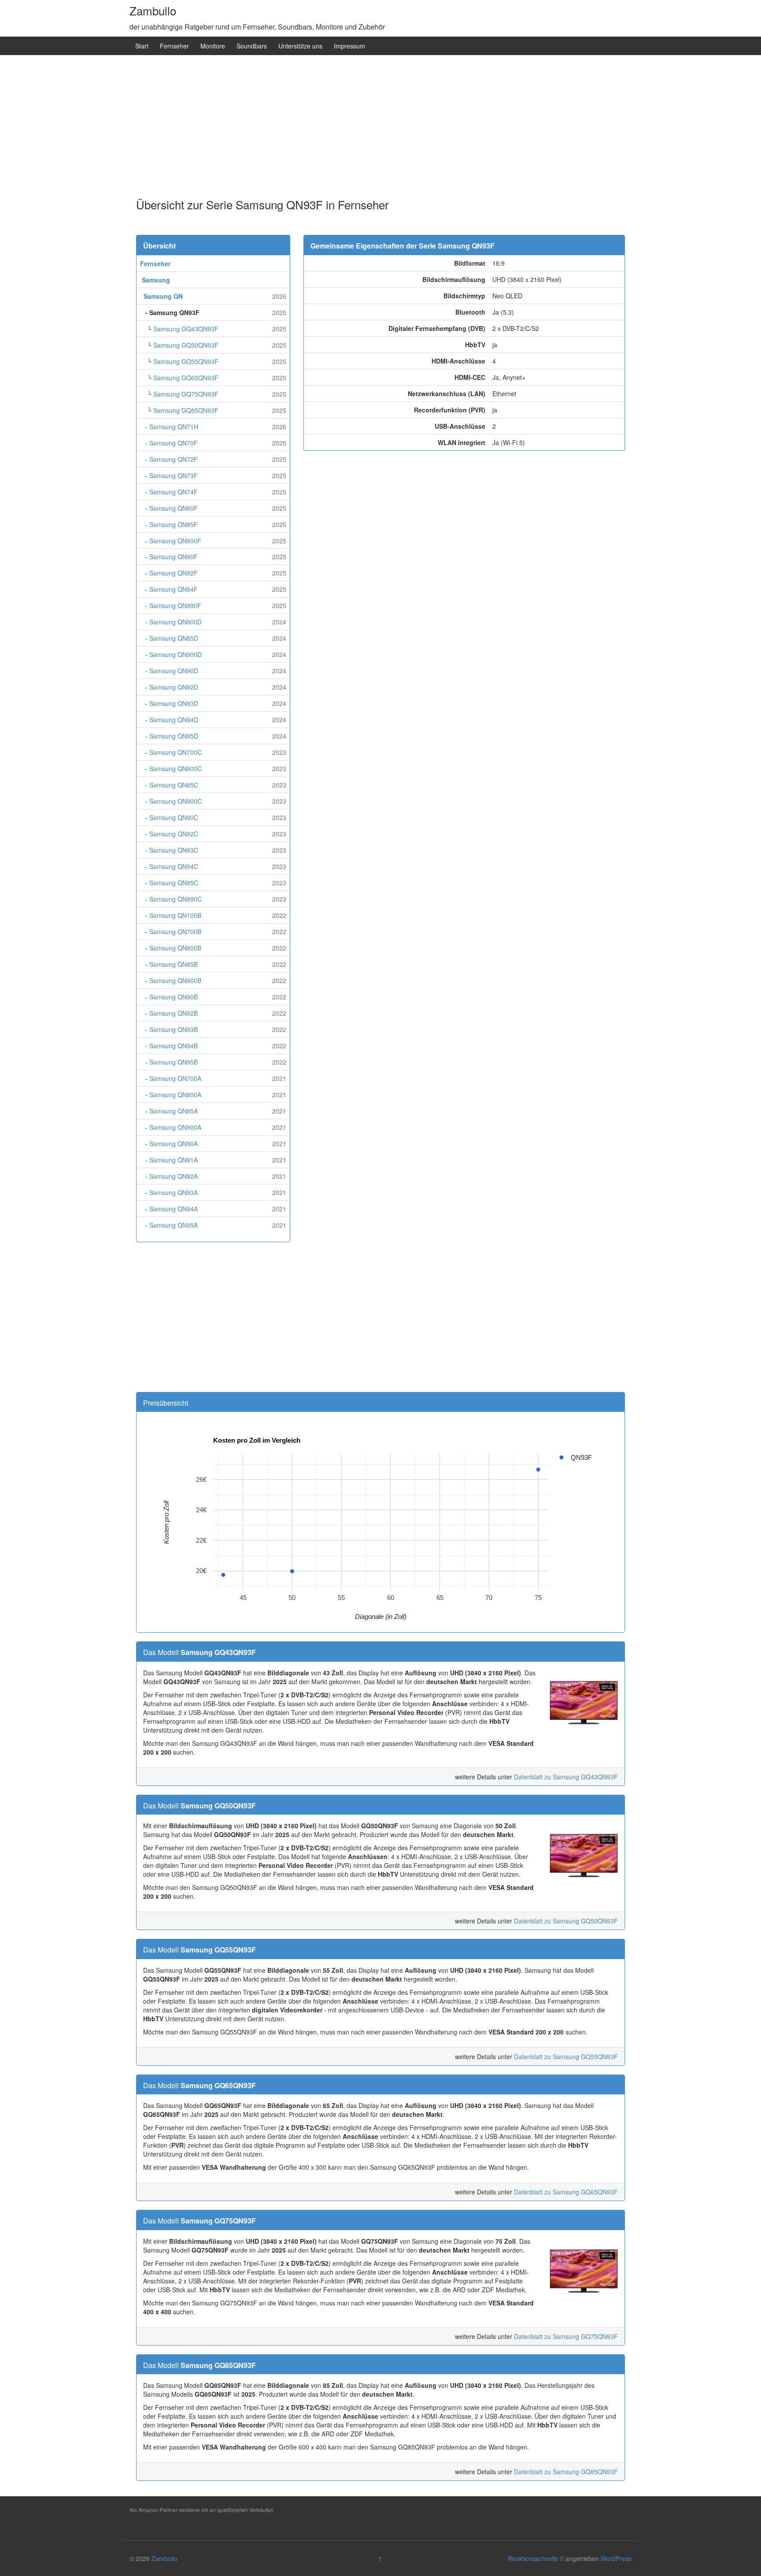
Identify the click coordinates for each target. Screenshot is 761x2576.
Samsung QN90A (174, 1143)
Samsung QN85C (174, 785)
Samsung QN (163, 296)
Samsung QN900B (175, 980)
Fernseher (174, 46)
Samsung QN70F (174, 443)
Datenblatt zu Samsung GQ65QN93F (566, 2192)
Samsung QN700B (175, 932)
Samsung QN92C (174, 834)
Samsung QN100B (175, 915)
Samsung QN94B (174, 1046)
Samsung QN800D (175, 622)
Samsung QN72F (174, 459)
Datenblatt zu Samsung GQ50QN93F (566, 1921)
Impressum (349, 46)
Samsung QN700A (175, 1078)
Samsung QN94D (174, 720)
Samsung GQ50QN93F (186, 345)
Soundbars (252, 46)
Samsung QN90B (174, 997)
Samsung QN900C (175, 801)
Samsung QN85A (174, 1111)
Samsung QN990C (175, 899)
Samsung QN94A (174, 1209)
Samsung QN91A (174, 1160)
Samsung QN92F (174, 573)
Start (142, 46)
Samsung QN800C (175, 768)
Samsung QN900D (175, 654)
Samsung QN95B (174, 1062)
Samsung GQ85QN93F (186, 410)
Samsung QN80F (174, 508)
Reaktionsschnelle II (536, 2558)
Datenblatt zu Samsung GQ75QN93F (566, 2336)
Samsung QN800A (175, 1095)
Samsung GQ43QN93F (186, 329)
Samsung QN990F (175, 605)
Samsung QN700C (175, 752)
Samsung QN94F (174, 589)
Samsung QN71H (174, 427)
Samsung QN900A (175, 1127)
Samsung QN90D (174, 671)
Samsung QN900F (175, 541)
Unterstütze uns (300, 46)
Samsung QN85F (174, 524)
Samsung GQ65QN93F (186, 378)
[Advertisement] (380, 128)
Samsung (156, 280)
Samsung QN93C (174, 850)
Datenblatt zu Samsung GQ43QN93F (566, 1777)
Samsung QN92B (174, 1013)
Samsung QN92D (174, 687)
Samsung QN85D (174, 638)
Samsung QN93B (174, 1029)
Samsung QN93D (174, 703)
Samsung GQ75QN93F (186, 394)
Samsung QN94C (174, 866)
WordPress (616, 2558)
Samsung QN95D (174, 736)
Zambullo (153, 10)
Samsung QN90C (174, 817)
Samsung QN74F (174, 492)
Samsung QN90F (174, 557)
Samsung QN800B (175, 948)
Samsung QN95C (174, 883)
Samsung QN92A (174, 1176)
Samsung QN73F (174, 475)
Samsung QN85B (174, 964)
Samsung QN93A (174, 1192)
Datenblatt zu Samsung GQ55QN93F (566, 2056)
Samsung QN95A (174, 1225)
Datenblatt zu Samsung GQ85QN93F (566, 2472)
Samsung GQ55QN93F (186, 361)
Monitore (213, 46)
